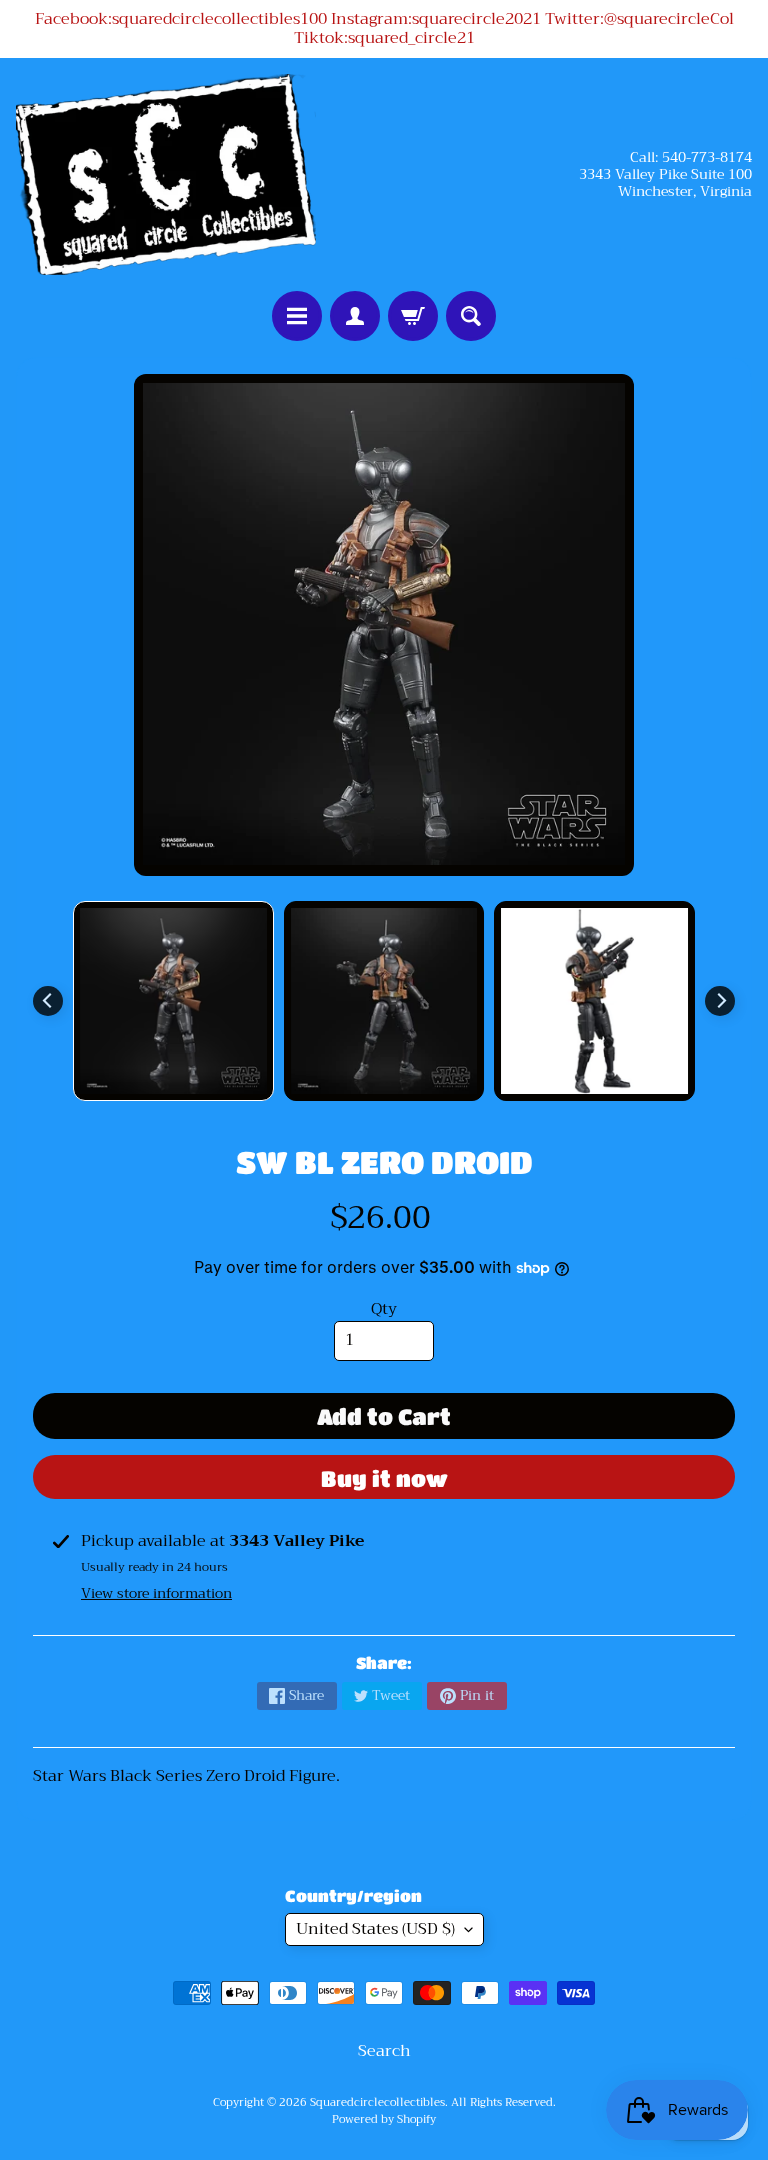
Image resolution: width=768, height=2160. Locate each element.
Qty (384, 1309)
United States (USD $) (375, 1929)
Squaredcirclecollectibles (377, 2102)
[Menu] (297, 316)
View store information (156, 1593)
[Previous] (48, 1001)
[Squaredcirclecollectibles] (166, 174)
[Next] (720, 1001)
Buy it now (384, 1478)
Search (384, 2051)
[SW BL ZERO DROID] (173, 1001)
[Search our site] (471, 316)
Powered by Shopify (384, 2119)
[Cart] (413, 316)
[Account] (355, 316)
